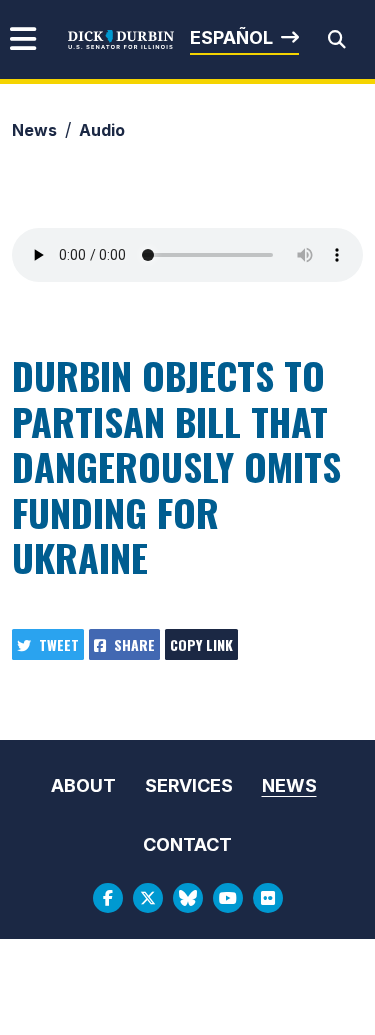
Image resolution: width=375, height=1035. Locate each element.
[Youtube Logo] (228, 898)
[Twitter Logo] (148, 898)
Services (189, 785)
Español (231, 37)
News (34, 130)
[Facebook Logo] (108, 898)
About (83, 785)
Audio (102, 130)
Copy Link (201, 644)
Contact (187, 844)
